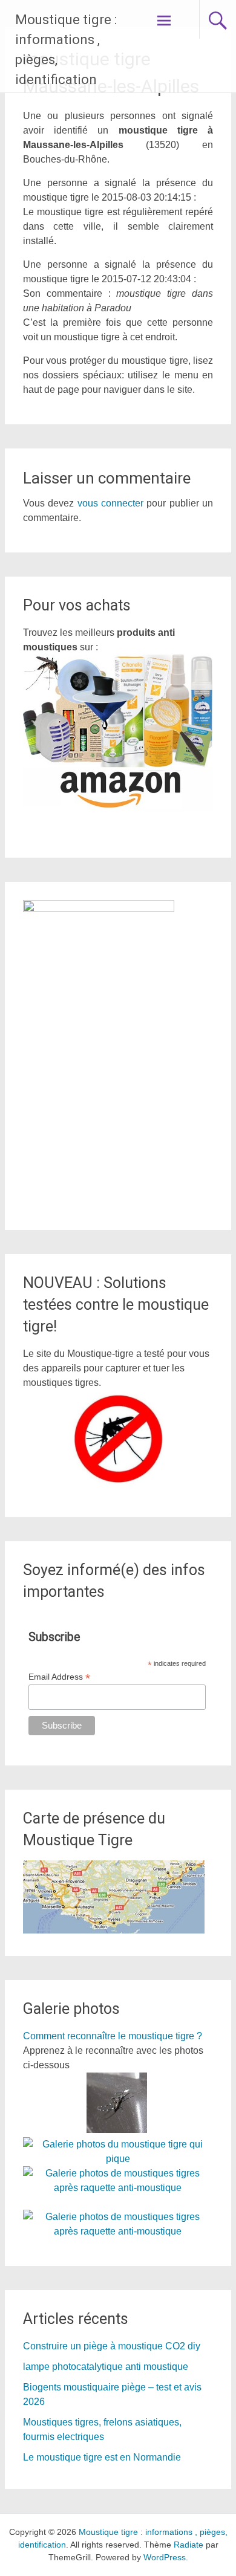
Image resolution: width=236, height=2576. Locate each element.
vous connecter (110, 503)
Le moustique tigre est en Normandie (102, 2457)
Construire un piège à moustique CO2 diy (112, 2346)
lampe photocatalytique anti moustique (106, 2367)
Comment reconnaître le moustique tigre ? (113, 2036)
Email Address (59, 1677)
